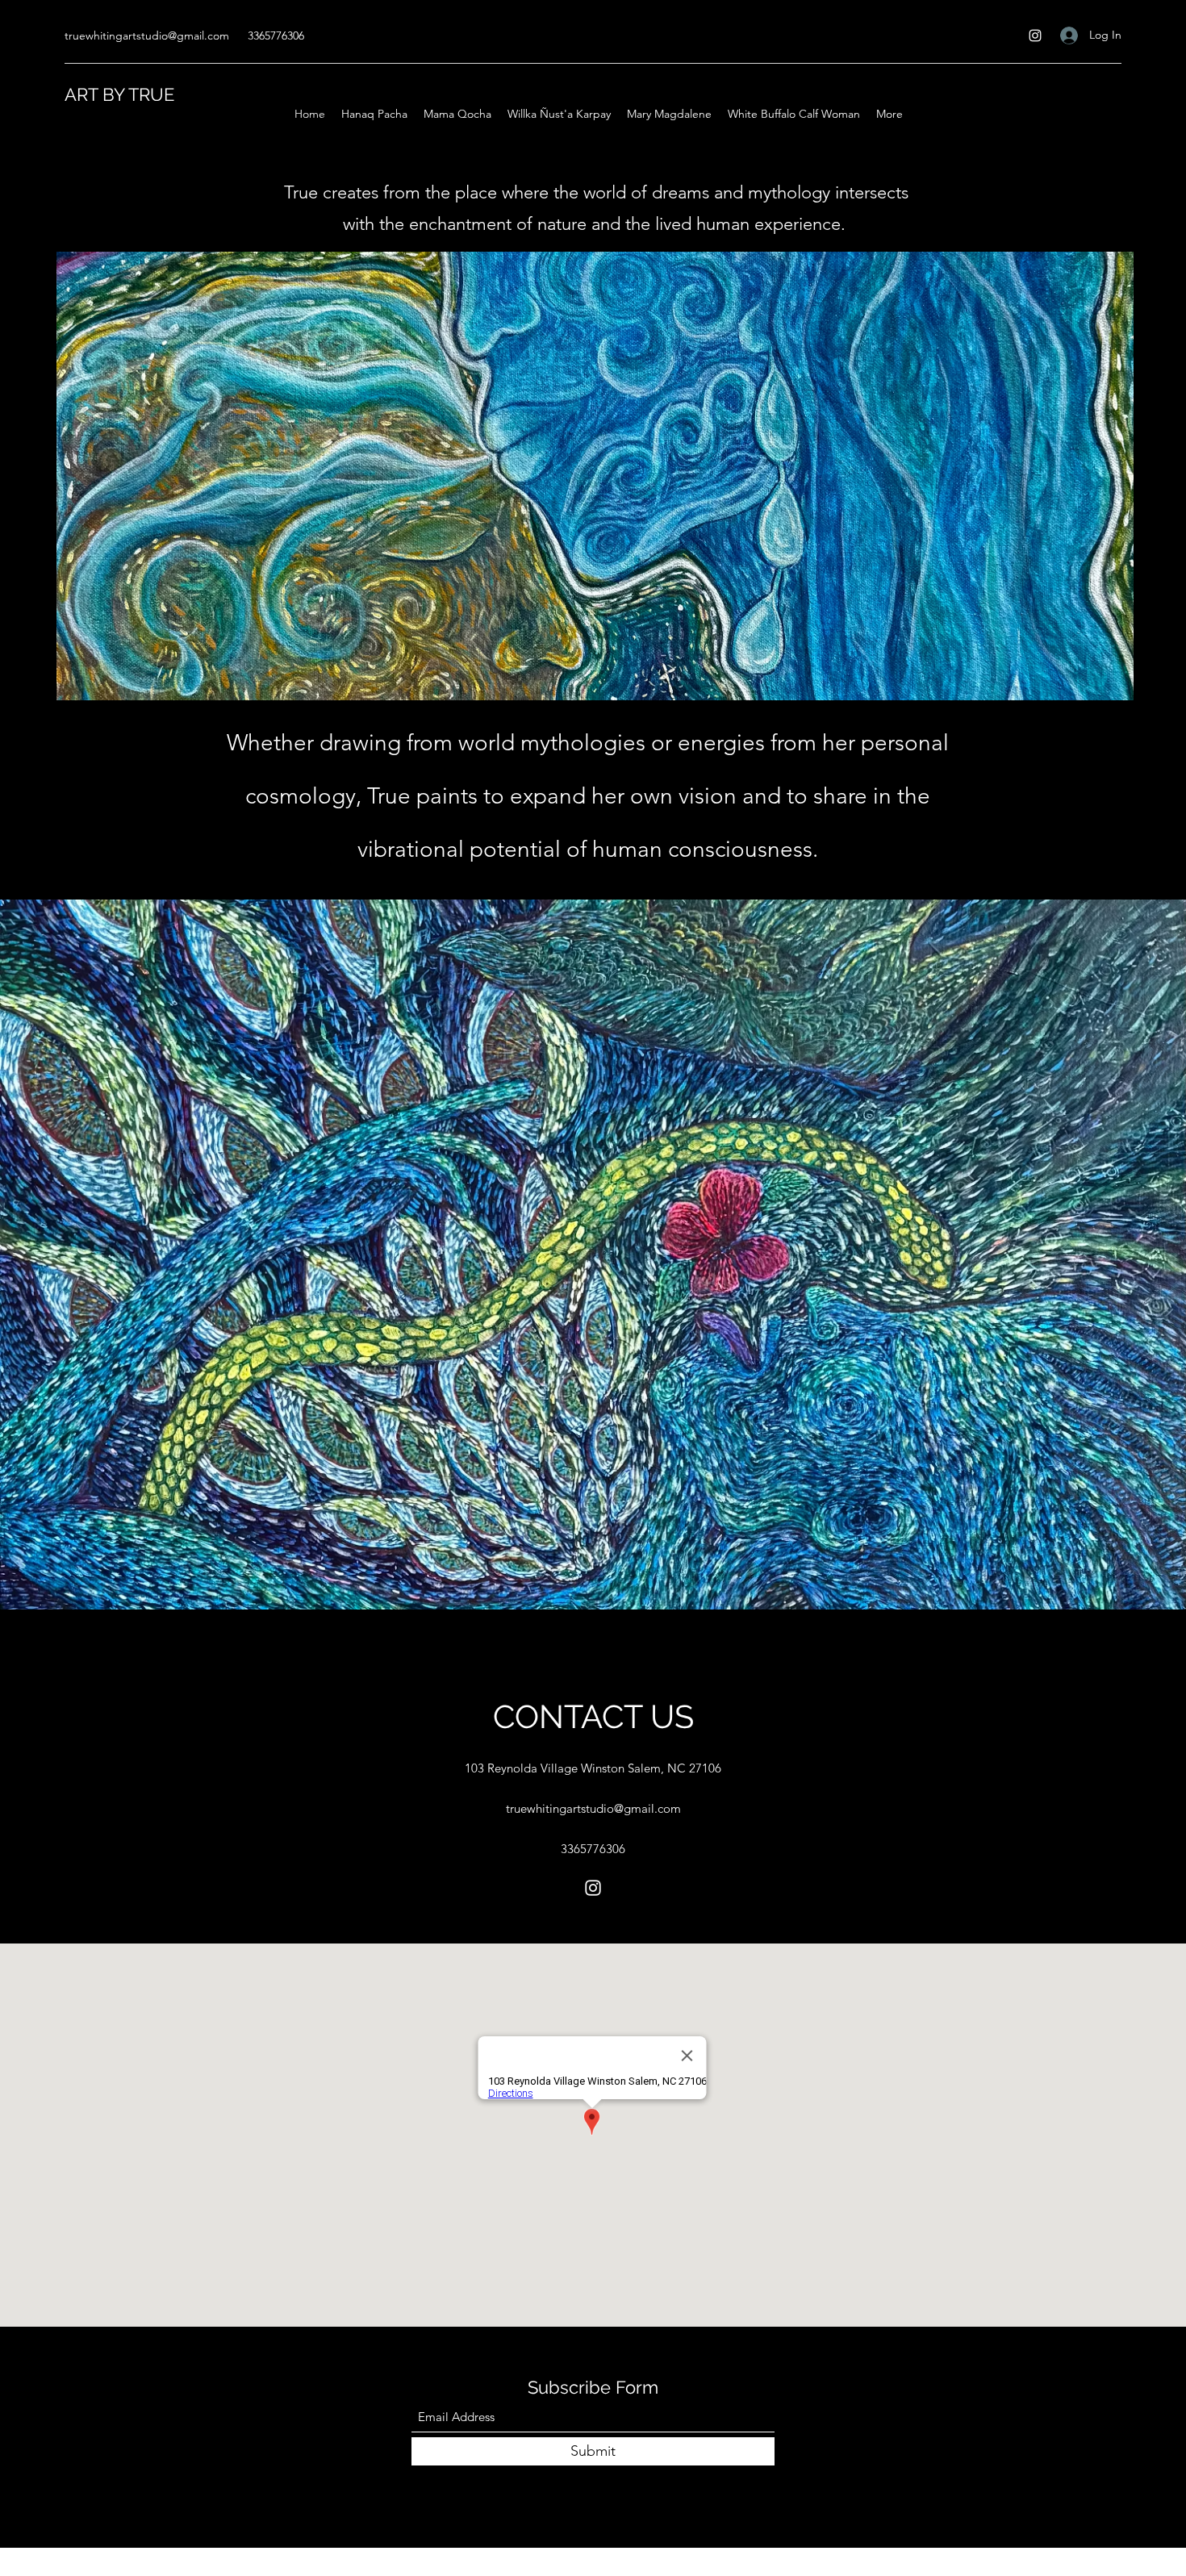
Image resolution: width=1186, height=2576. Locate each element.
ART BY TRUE (119, 94)
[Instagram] (1035, 35)
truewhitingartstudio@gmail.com (147, 35)
